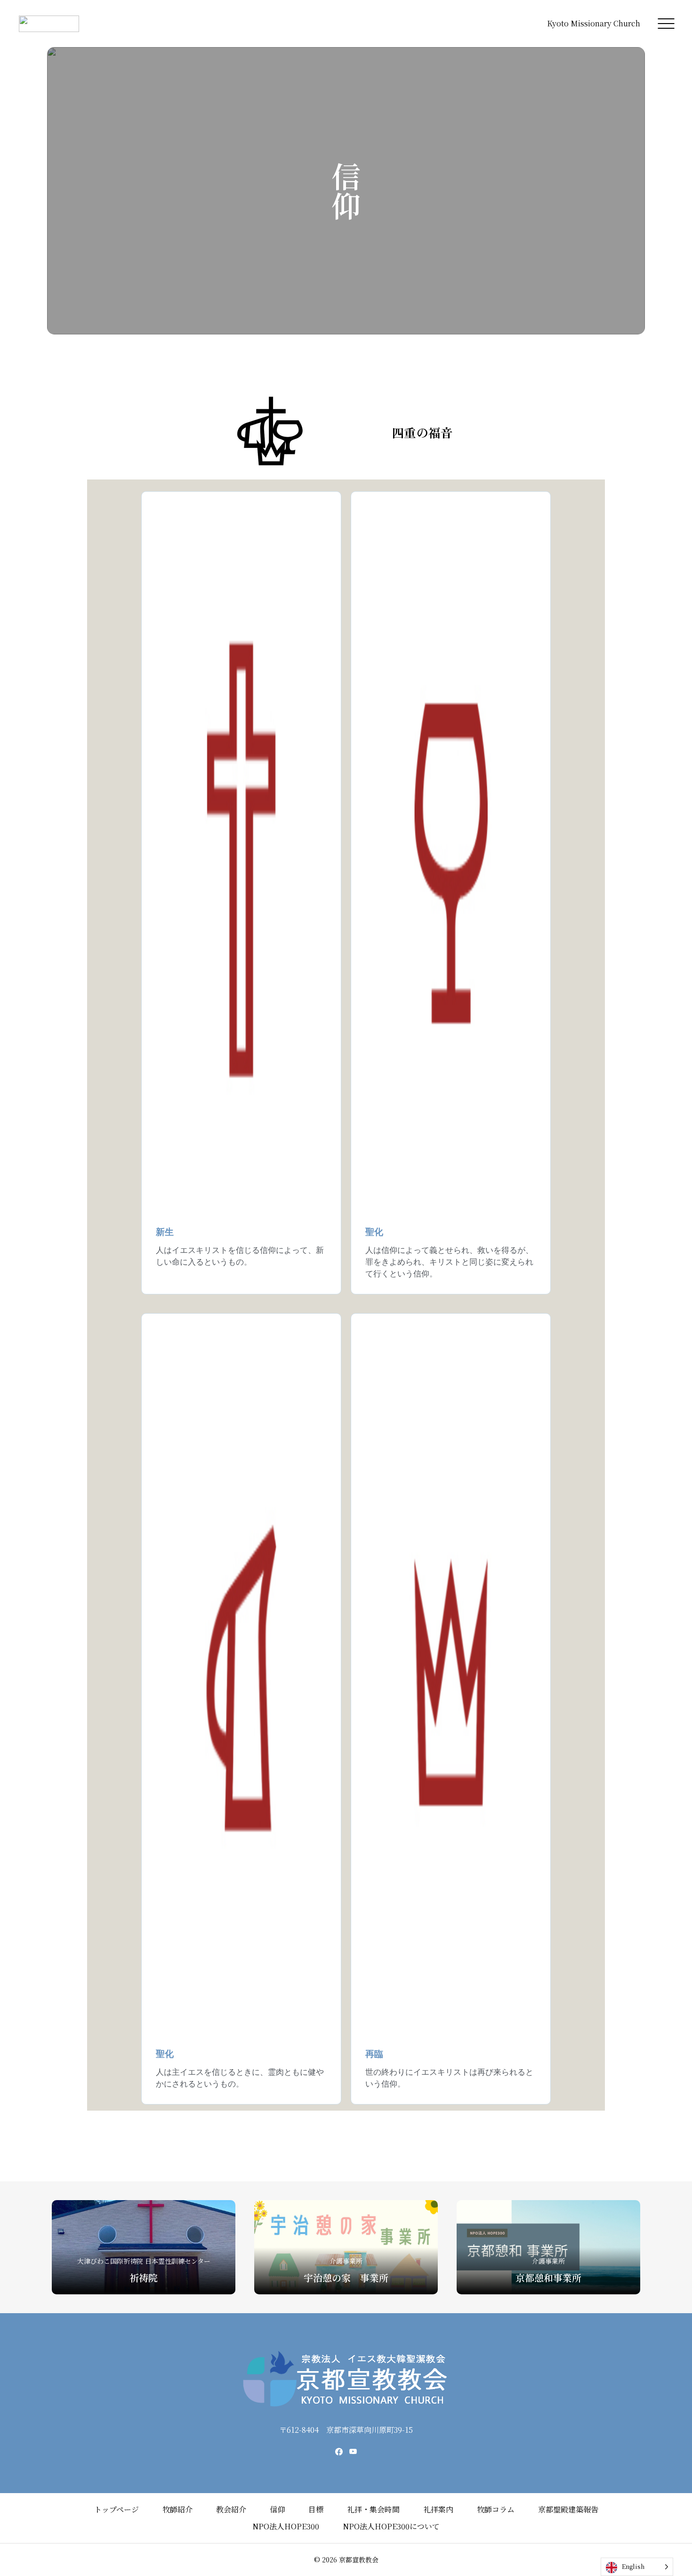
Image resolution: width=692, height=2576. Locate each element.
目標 (316, 2509)
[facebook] (339, 2452)
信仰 (277, 2509)
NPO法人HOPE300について (391, 2526)
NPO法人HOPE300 (286, 2526)
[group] (144, 2247)
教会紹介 (231, 2509)
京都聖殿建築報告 (568, 2509)
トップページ (117, 2509)
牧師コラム (496, 2509)
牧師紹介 (177, 2509)
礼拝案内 (438, 2509)
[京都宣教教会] (49, 24)
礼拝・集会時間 (373, 2509)
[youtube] (353, 2452)
